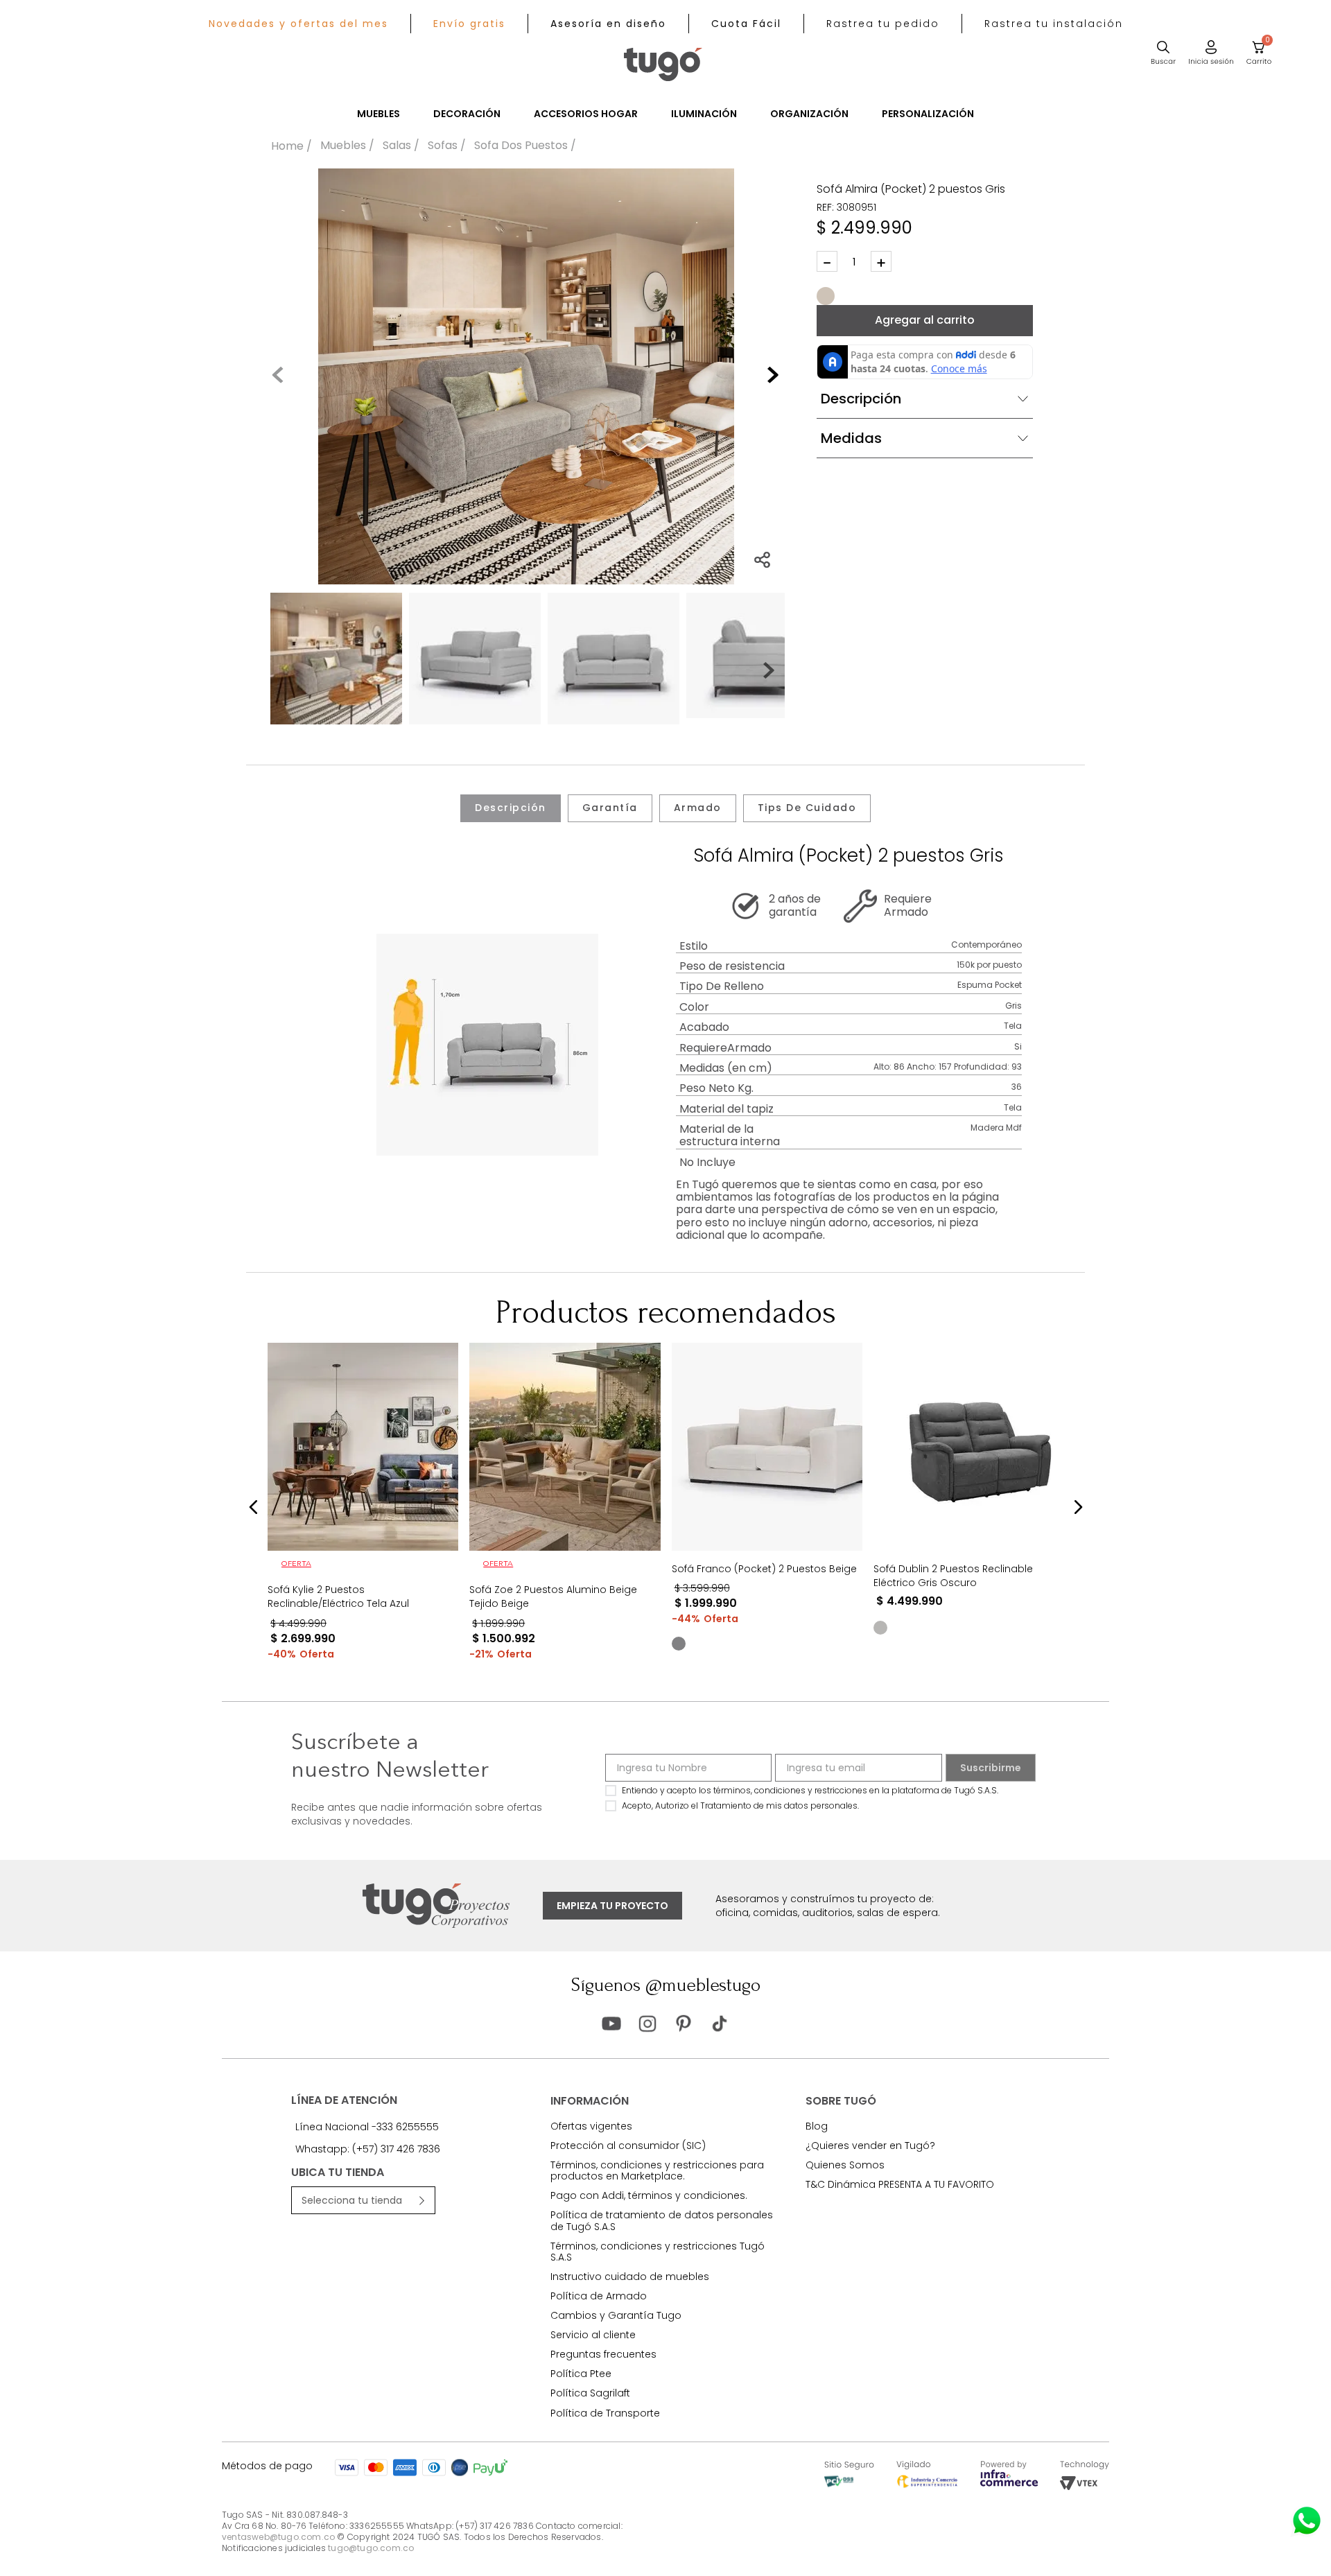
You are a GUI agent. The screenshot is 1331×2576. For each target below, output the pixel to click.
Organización (809, 114)
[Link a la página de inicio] (292, 146)
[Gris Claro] (880, 1628)
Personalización (928, 114)
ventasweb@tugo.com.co (278, 2537)
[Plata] (678, 1644)
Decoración (467, 114)
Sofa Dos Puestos (521, 146)
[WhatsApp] (1307, 2521)
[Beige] (826, 296)
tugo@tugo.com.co (371, 2548)
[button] (883, 24)
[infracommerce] (1009, 2483)
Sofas (443, 146)
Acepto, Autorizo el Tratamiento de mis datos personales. (740, 1805)
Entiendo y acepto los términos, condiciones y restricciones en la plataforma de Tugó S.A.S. (810, 1790)
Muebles (379, 114)
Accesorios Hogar (586, 114)
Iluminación (704, 114)
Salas (397, 146)
